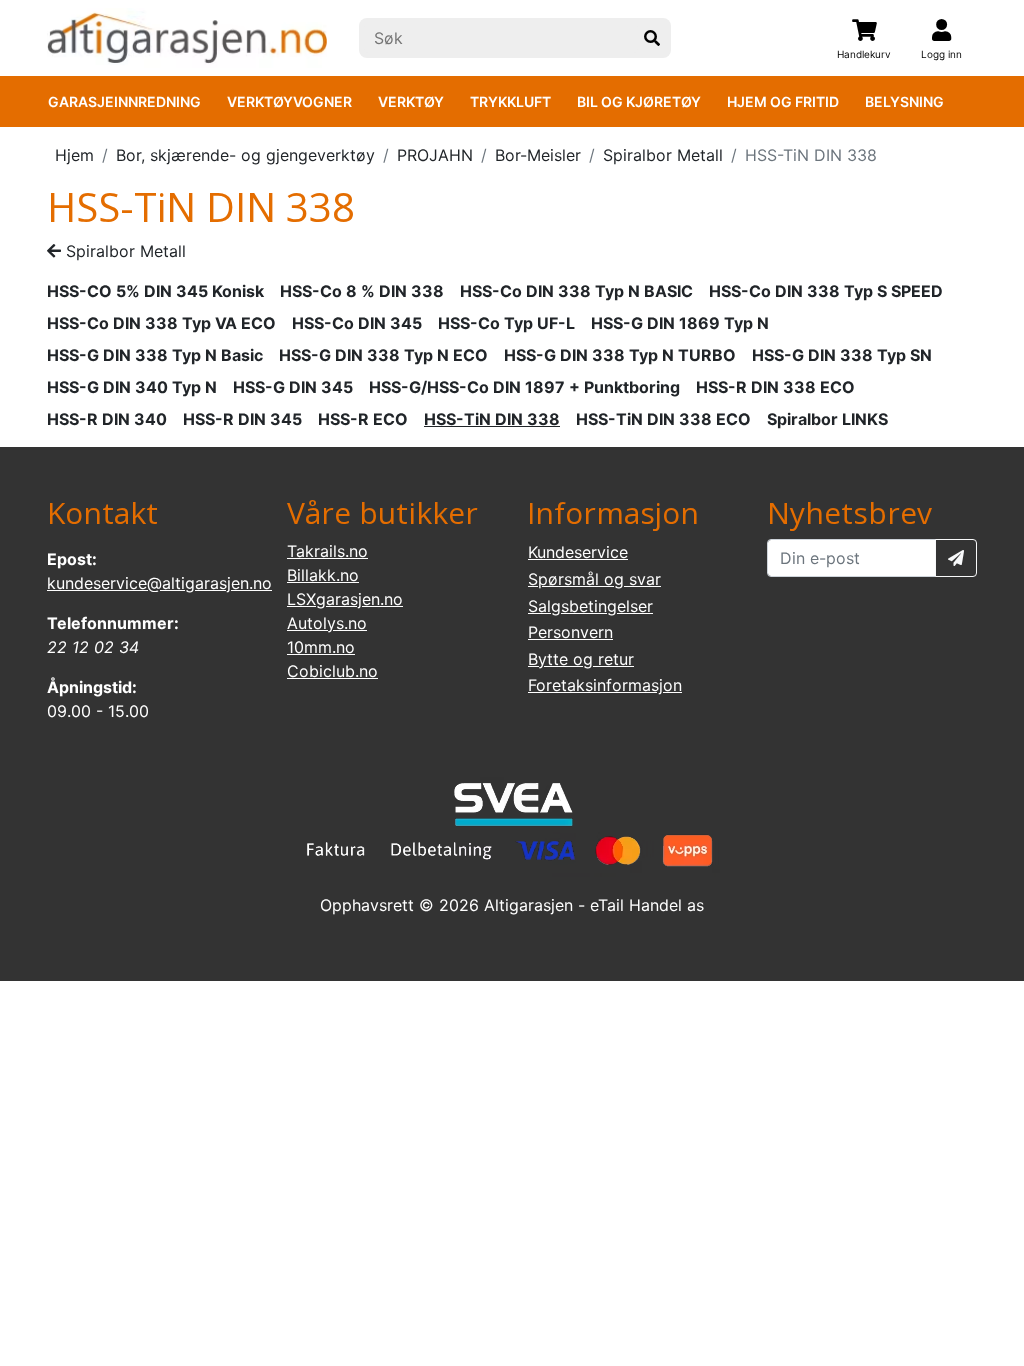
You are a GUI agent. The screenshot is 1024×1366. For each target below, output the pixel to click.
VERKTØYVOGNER (289, 101)
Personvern (570, 632)
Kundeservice (578, 552)
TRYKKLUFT (510, 101)
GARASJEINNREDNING (124, 101)
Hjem (74, 155)
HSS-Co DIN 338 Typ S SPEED (826, 291)
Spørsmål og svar (594, 579)
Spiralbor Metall (663, 155)
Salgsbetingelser (590, 606)
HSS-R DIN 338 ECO (775, 387)
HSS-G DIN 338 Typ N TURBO (620, 355)
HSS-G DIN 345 (293, 387)
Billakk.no (323, 575)
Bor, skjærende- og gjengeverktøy (245, 155)
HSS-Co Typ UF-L (506, 323)
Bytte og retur (581, 659)
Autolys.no (327, 623)
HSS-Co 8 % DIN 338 (362, 291)
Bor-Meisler (538, 155)
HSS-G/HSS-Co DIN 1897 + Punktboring (524, 387)
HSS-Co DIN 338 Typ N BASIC (576, 291)
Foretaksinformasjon (605, 685)
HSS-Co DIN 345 (357, 323)
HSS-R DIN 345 (242, 419)
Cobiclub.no (332, 671)
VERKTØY (411, 101)
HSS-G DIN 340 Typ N (132, 387)
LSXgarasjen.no (345, 599)
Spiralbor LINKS (827, 419)
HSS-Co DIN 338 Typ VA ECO (161, 323)
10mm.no (321, 647)
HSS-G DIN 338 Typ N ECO (383, 355)
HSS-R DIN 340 (107, 419)
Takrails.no (327, 551)
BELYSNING (904, 101)
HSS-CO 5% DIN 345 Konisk (155, 291)
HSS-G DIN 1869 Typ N (680, 323)
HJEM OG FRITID (783, 101)
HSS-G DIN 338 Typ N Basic (155, 355)
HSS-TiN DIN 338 (492, 419)
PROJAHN (435, 155)
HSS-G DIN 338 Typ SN (842, 355)
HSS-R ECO (363, 419)
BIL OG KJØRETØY (639, 101)
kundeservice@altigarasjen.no (159, 583)
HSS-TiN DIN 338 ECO (663, 419)
